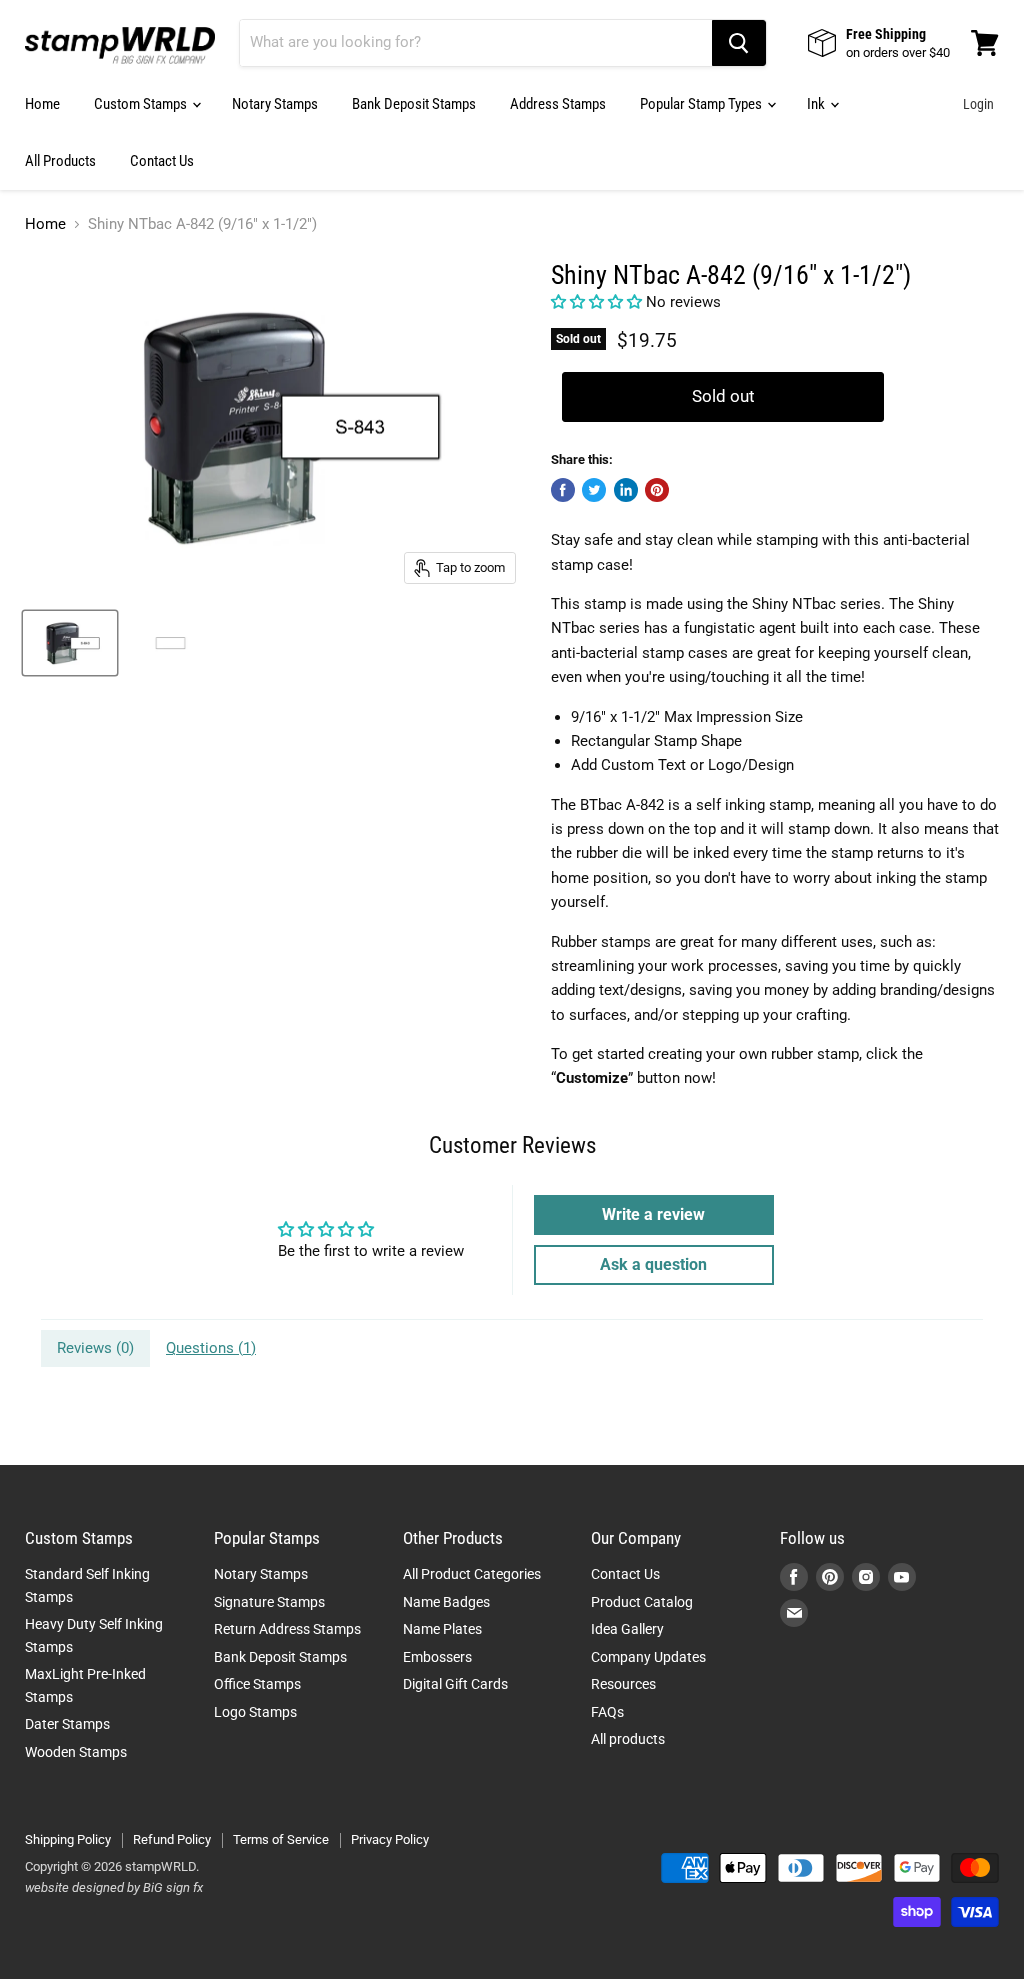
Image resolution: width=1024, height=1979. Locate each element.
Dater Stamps (67, 1724)
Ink (817, 104)
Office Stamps (257, 1684)
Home (42, 104)
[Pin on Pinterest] (657, 490)
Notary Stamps (275, 104)
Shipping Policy (68, 1839)
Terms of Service (281, 1839)
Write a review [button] (653, 1214)
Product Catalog (642, 1602)
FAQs (607, 1712)
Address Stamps (558, 104)
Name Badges (446, 1602)
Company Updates (648, 1657)
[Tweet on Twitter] (594, 490)
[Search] (739, 43)
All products (628, 1739)
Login (978, 104)
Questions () (211, 1348)
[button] (598, 302)
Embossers (437, 1657)
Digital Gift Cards (455, 1684)
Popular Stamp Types (702, 104)
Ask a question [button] (653, 1264)
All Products (60, 161)
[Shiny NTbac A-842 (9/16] (70, 643)
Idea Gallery (627, 1629)
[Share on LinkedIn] (626, 490)
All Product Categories (472, 1574)
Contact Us (162, 161)
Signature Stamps (269, 1602)
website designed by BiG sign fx (114, 1887)
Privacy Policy (390, 1839)
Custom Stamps (142, 104)
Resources (623, 1684)
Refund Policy (172, 1839)
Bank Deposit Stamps (414, 104)
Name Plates (442, 1629)
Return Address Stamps (287, 1629)
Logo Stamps (255, 1712)
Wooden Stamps (76, 1752)
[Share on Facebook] (563, 490)
